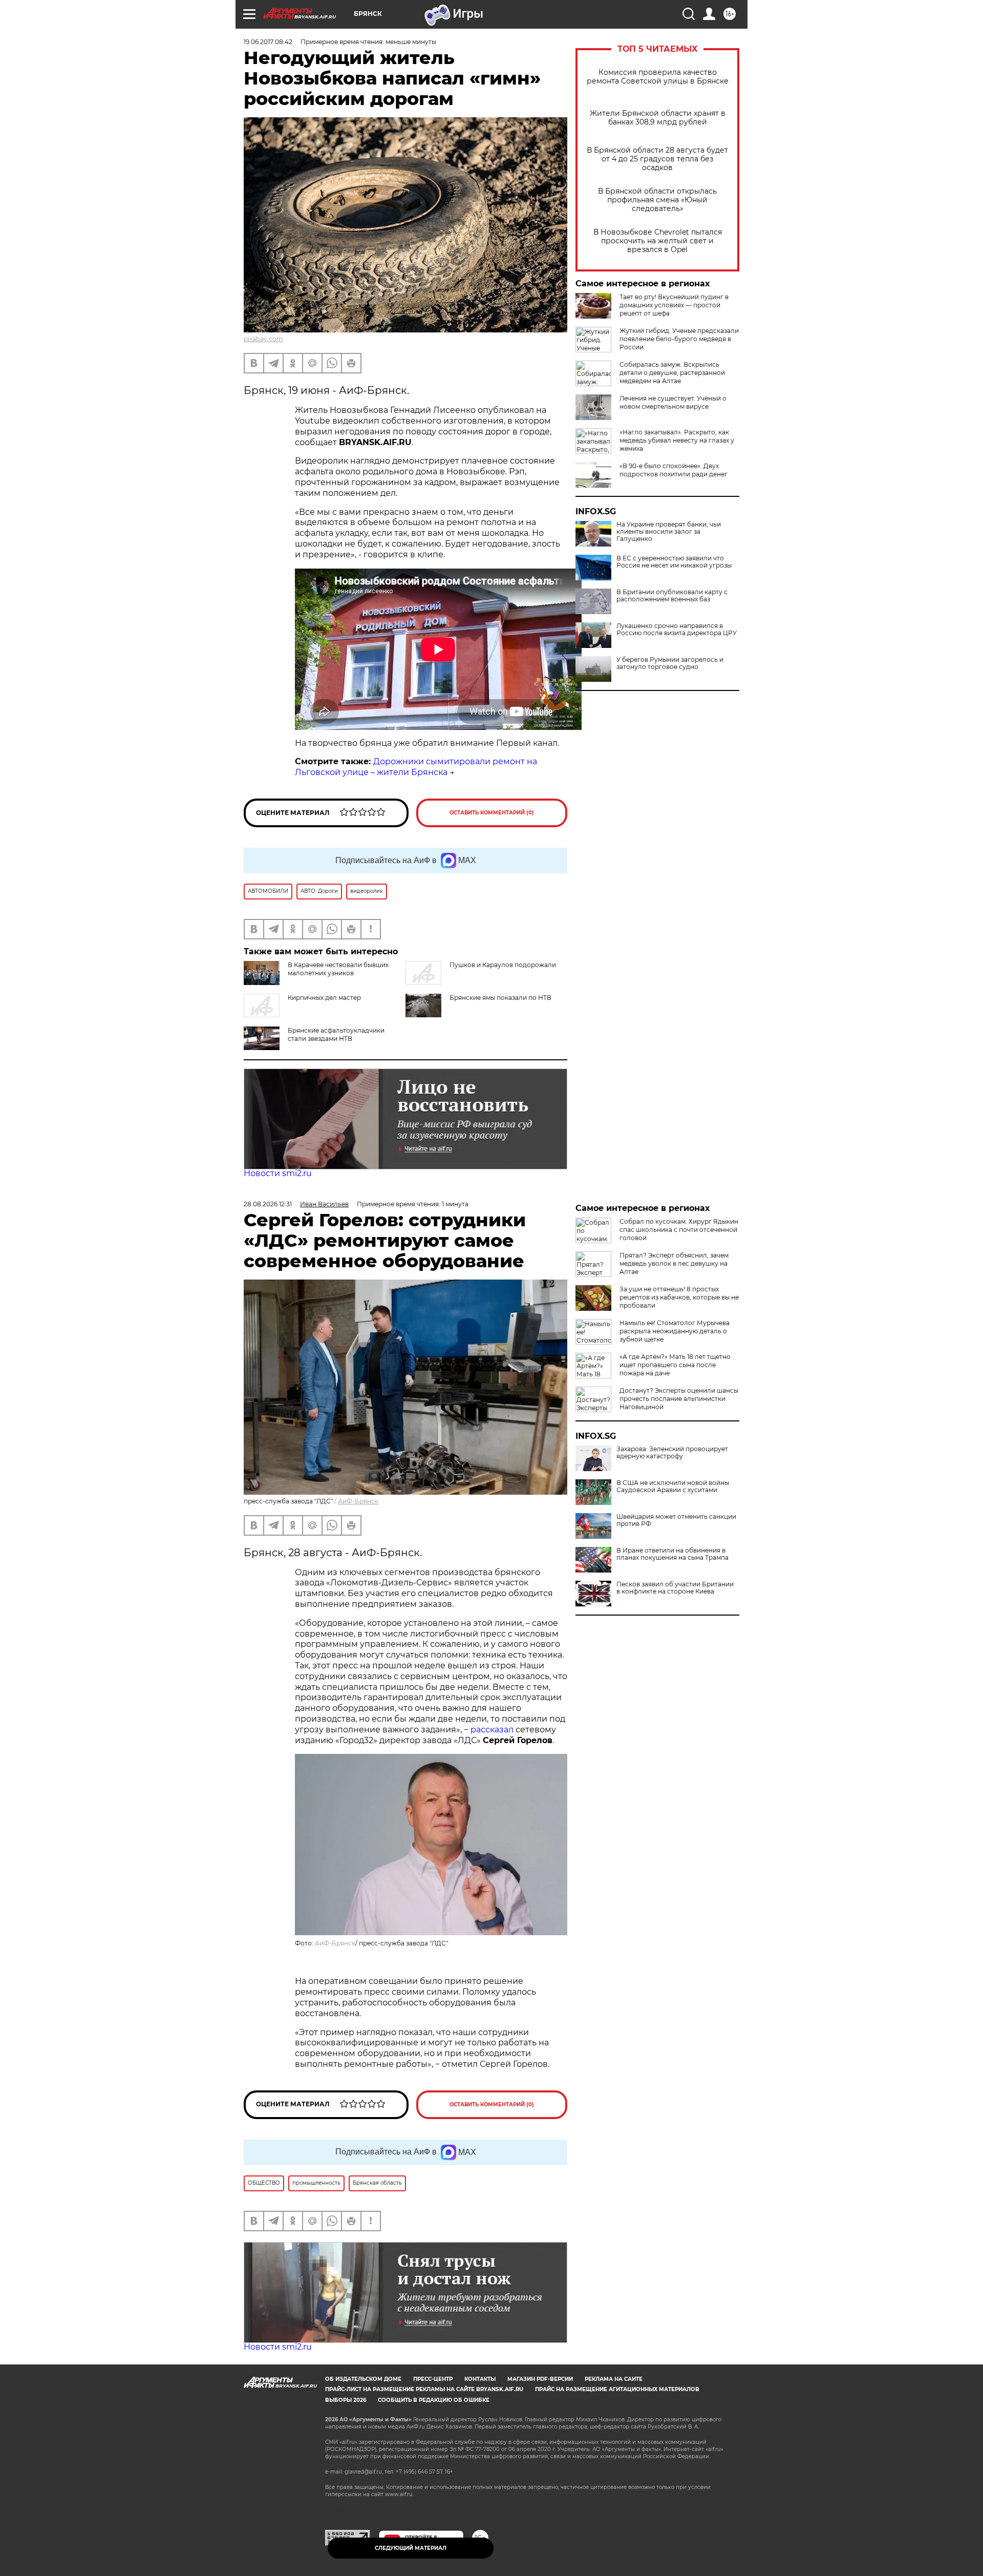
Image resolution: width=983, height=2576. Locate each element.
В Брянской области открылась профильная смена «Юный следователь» (657, 200)
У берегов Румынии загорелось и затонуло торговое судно (670, 663)
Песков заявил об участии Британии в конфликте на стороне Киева (675, 1588)
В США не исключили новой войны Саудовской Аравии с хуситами (673, 1486)
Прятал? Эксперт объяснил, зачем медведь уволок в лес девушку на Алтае (674, 1263)
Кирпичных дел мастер (324, 998)
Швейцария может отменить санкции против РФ (676, 1520)
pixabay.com (263, 339)
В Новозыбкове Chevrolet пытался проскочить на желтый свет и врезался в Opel (658, 241)
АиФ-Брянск (358, 1501)
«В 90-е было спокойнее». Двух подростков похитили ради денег (674, 470)
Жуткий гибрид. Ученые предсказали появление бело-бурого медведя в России (679, 339)
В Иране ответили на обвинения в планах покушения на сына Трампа (672, 1554)
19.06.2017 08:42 (268, 42)
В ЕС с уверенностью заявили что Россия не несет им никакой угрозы (674, 562)
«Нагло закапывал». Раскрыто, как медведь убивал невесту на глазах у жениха (677, 440)
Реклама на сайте (614, 2379)
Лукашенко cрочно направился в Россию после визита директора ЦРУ (677, 630)
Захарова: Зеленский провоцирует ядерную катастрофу (672, 1453)
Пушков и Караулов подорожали (503, 965)
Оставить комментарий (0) (492, 813)
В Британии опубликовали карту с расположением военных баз (672, 596)
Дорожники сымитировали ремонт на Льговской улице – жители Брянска (416, 767)
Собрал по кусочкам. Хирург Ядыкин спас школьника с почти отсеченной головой (679, 1230)
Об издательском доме (363, 2379)
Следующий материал (411, 2548)
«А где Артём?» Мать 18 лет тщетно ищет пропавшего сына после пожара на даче (675, 1365)
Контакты (480, 2379)
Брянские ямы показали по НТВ (500, 998)
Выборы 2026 (346, 2400)
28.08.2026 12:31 (268, 1204)
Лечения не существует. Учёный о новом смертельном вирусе (673, 402)
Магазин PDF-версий (540, 2379)
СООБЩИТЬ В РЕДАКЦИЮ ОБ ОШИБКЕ (434, 2400)
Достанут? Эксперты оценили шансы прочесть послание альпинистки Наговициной (679, 1399)
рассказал (492, 1730)
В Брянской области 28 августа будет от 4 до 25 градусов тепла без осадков (657, 159)
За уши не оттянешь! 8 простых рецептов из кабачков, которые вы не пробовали (679, 1297)
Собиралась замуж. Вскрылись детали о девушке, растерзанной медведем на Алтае (672, 373)
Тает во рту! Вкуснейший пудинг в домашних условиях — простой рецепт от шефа (674, 305)
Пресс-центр (433, 2379)
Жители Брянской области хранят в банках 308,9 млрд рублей (658, 118)
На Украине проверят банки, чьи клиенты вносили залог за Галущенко (669, 532)
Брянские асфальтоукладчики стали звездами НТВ (336, 1034)
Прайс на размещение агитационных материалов (617, 2389)
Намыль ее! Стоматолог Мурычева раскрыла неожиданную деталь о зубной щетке (675, 1331)
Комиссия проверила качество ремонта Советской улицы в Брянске (658, 77)
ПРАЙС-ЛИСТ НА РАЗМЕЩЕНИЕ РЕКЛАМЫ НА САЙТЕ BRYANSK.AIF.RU (424, 2389)
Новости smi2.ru (278, 1173)
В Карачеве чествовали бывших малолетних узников (338, 969)
